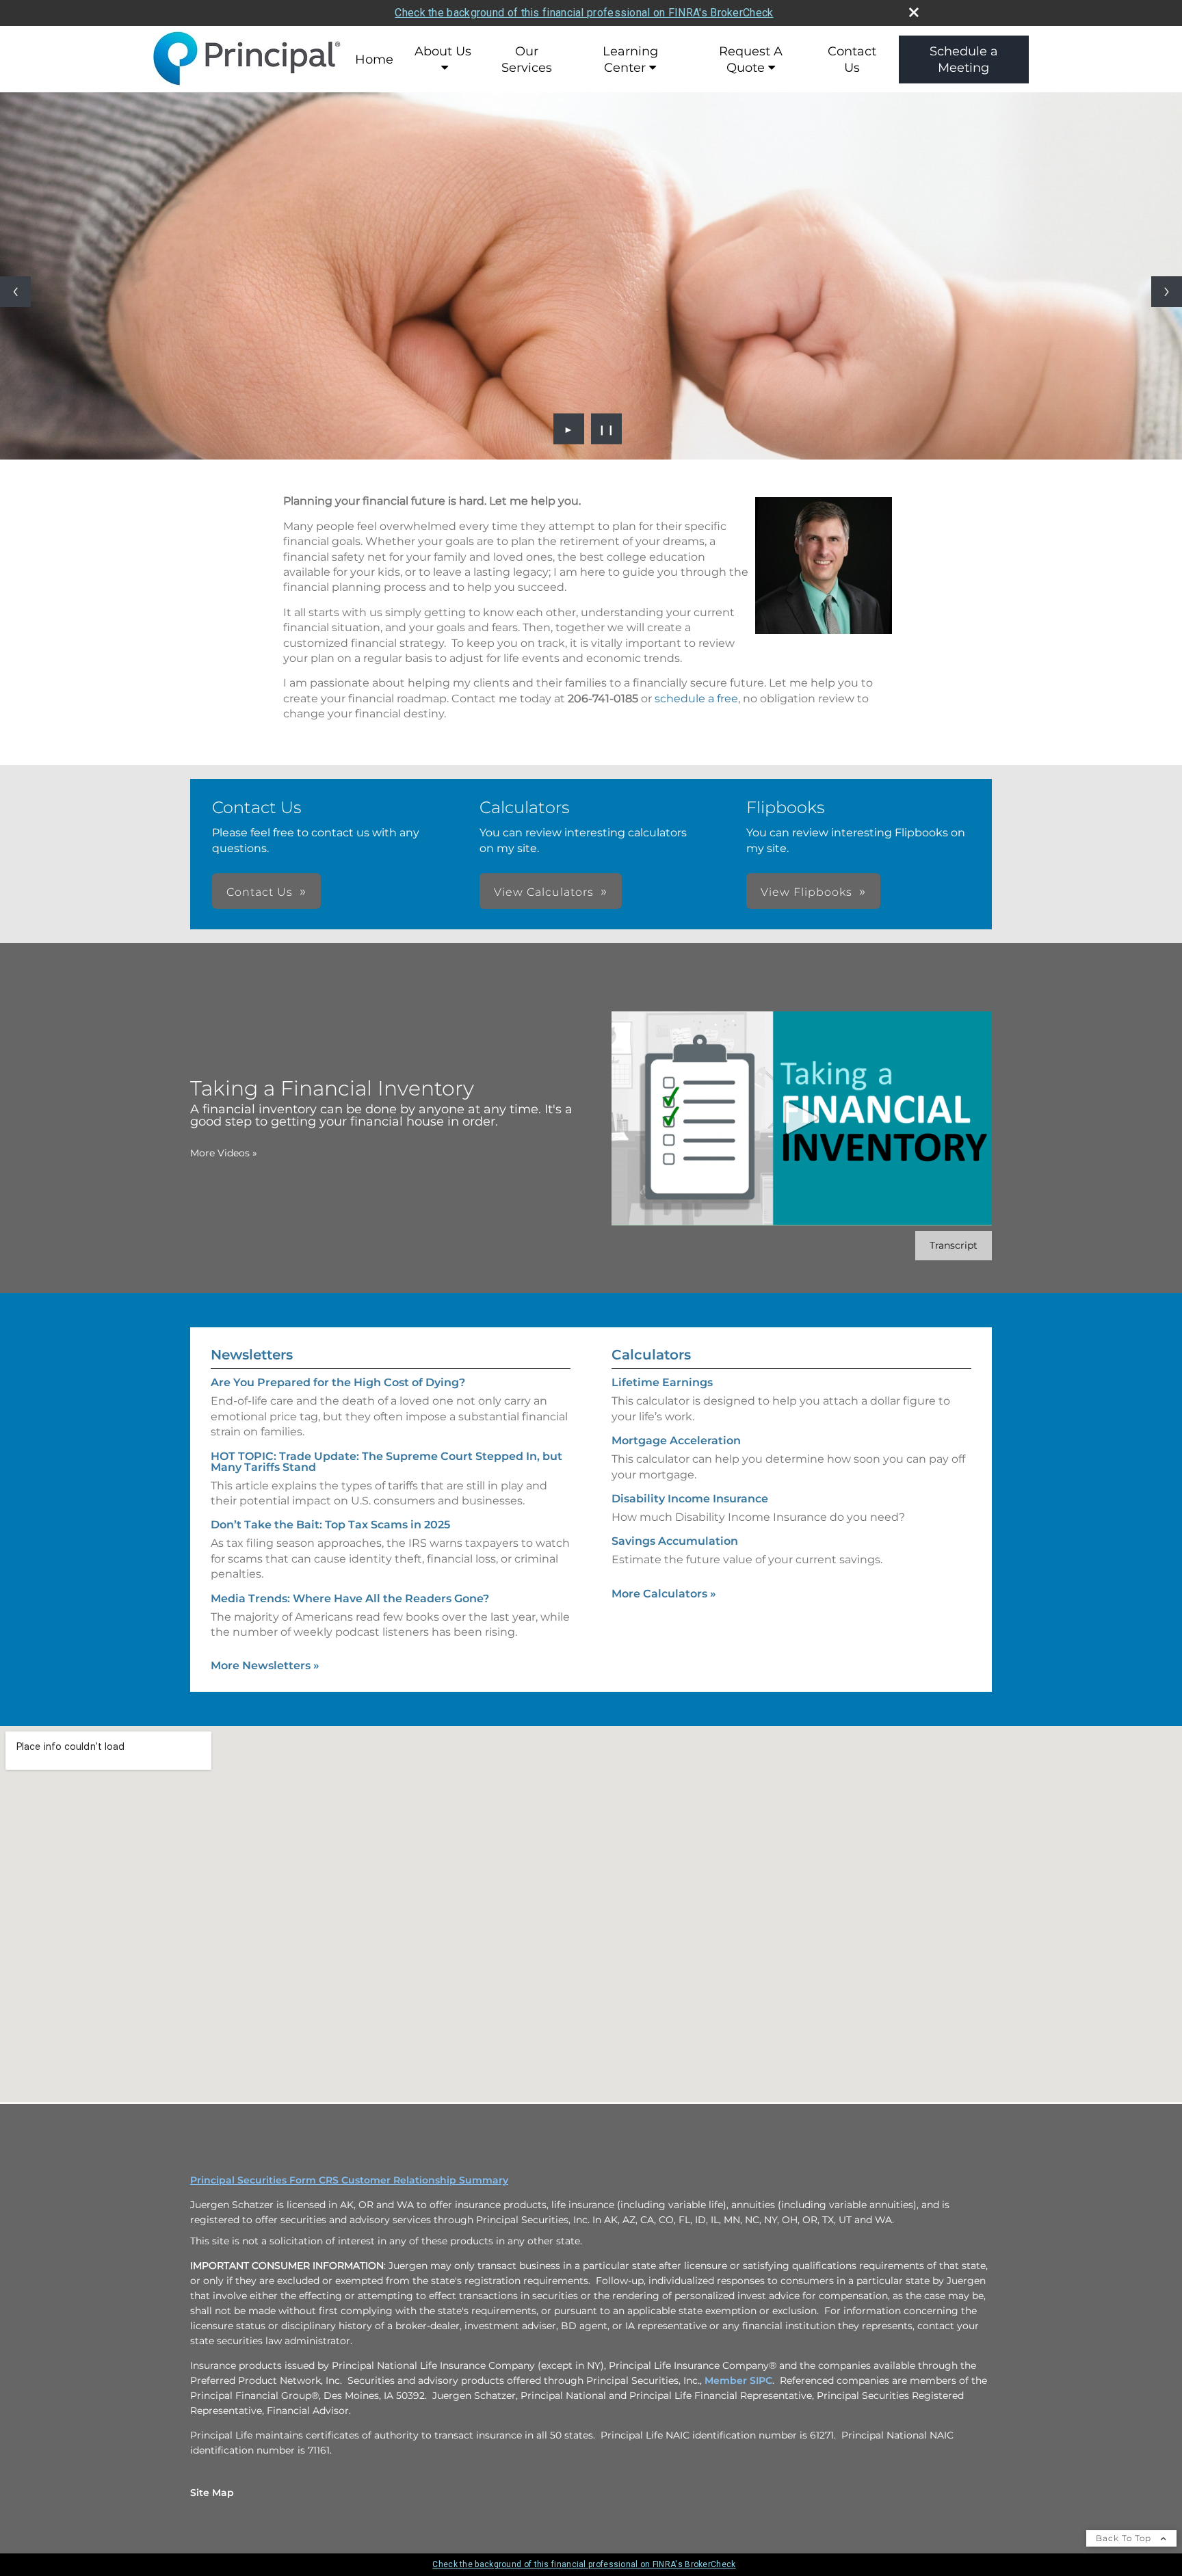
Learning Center (630, 59)
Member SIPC (738, 2380)
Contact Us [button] (260, 892)
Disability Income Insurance (690, 1499)
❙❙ (607, 429)
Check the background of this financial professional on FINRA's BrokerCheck (584, 13)
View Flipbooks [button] (806, 892)
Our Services (527, 59)
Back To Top (1125, 2538)
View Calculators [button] (544, 892)
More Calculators (664, 1594)
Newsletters (252, 1355)
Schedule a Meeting (964, 59)
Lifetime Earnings (662, 1382)
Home (374, 59)
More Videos (224, 1153)
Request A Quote (751, 59)
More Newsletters (265, 1665)
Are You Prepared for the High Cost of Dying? (338, 1382)
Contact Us (852, 59)
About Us (443, 51)
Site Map (212, 2493)
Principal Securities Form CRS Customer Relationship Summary (349, 2180)
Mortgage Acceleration (676, 1440)
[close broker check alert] (914, 12)
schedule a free (696, 699)
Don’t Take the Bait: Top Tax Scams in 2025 (330, 1525)
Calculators (651, 1355)
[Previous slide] (15, 292)
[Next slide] (1167, 292)
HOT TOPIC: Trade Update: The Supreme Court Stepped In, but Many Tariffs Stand (386, 1462)
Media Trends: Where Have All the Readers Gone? (350, 1598)
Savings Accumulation (675, 1541)
